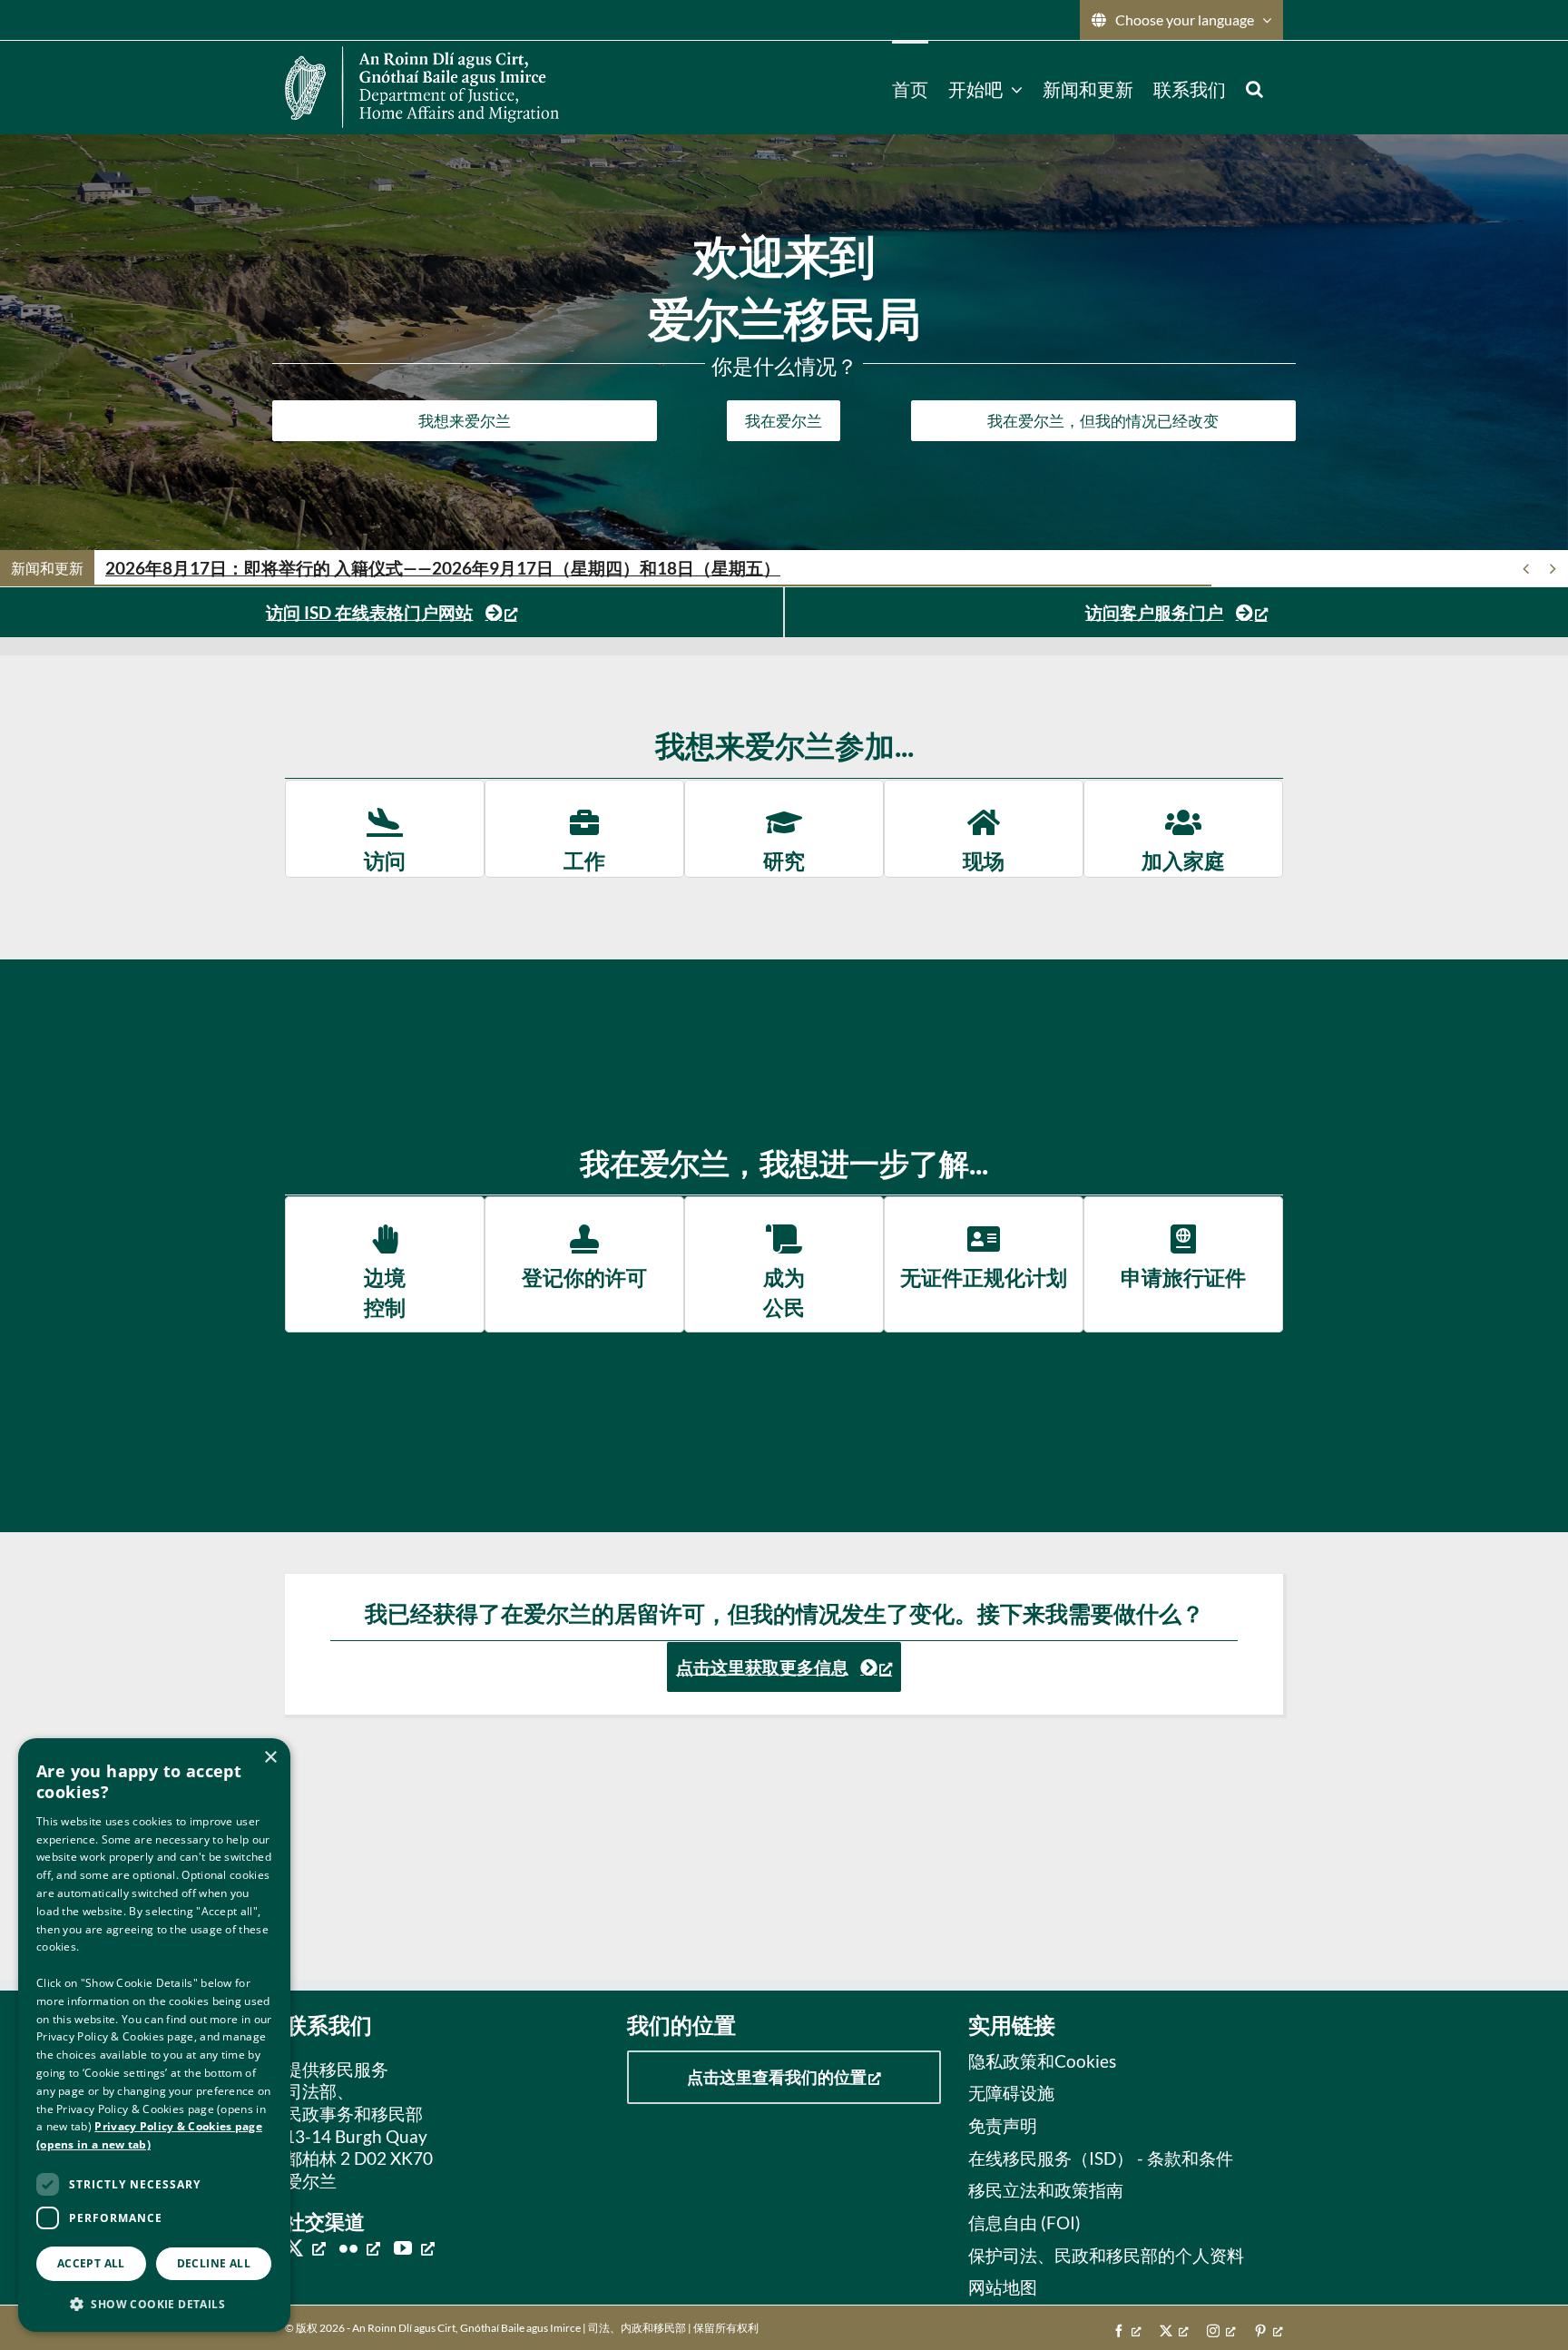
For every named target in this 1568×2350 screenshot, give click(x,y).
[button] (1254, 87)
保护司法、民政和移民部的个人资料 (1106, 2255)
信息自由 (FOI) (1024, 2222)
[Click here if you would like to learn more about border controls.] (385, 1264)
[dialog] (154, 2035)
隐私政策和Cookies (1042, 2061)
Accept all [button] (91, 2263)
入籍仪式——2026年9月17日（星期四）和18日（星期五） (443, 568)
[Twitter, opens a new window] (305, 2247)
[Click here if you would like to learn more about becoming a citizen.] (784, 1264)
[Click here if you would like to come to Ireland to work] (584, 829)
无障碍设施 (1011, 2093)
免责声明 (1003, 2125)
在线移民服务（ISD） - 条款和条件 (1101, 2158)
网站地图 (1003, 2287)
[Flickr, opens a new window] (360, 2247)
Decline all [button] (214, 2263)
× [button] (270, 1758)
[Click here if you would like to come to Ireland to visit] (385, 829)
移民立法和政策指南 (1046, 2190)
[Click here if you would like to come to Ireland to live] (984, 829)
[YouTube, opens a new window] (414, 2247)
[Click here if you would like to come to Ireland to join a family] (1183, 829)
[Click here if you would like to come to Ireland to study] (784, 829)
